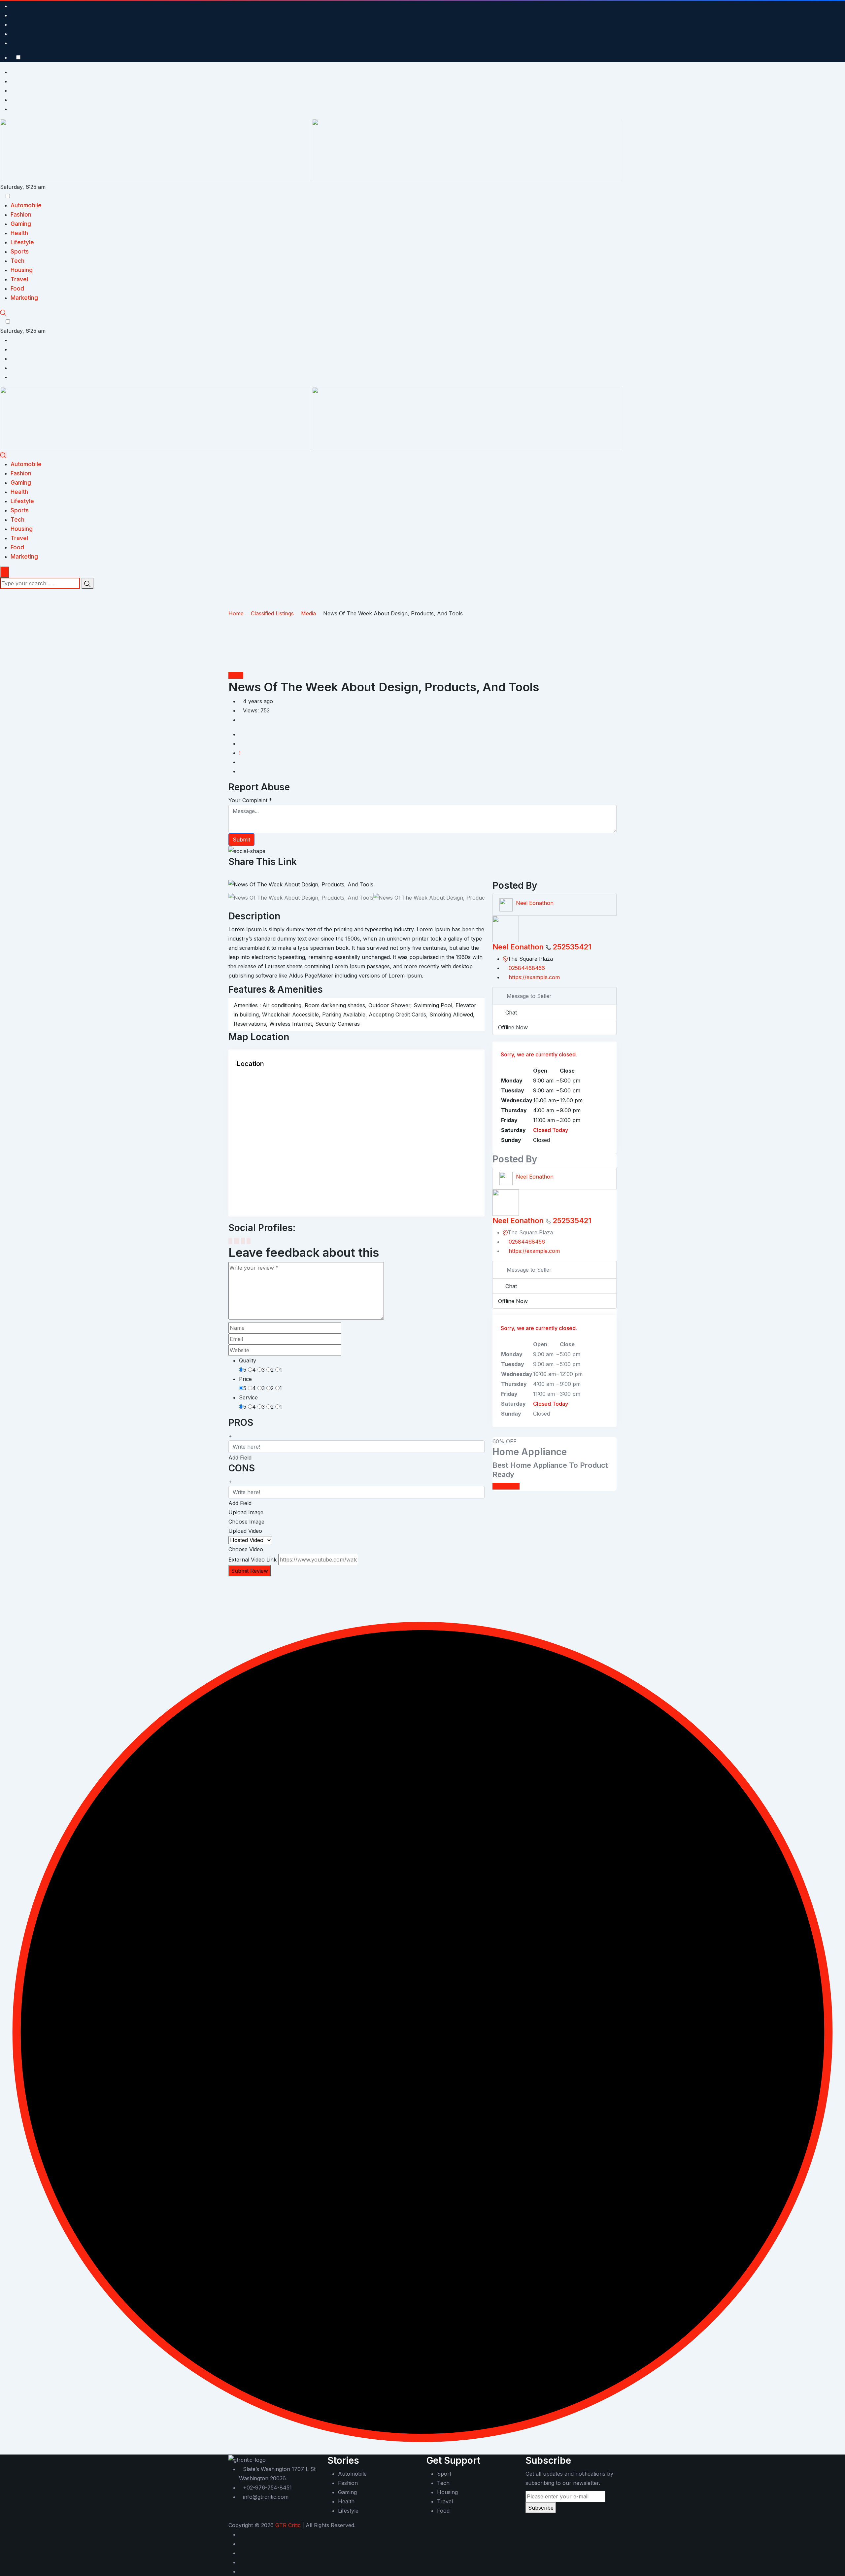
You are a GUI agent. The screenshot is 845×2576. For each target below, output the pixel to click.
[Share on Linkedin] (242, 875)
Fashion (21, 215)
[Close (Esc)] (838, 7)
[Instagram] (249, 1241)
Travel (19, 279)
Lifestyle (22, 242)
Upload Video (245, 1531)
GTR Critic (288, 2525)
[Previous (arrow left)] (12, 1288)
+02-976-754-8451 (267, 2488)
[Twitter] (237, 1241)
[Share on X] (236, 875)
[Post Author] (506, 905)
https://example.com (534, 977)
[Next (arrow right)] (833, 1288)
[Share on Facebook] (230, 875)
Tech (17, 261)
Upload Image (246, 1512)
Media (236, 675)
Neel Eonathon (535, 903)
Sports (20, 252)
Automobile (26, 205)
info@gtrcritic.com (266, 2497)
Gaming (21, 224)
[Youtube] (243, 1241)
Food (17, 289)
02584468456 (527, 968)
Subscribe (541, 2508)
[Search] (3, 312)
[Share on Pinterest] (247, 875)
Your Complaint (250, 800)
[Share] (823, 7)
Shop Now (506, 1486)
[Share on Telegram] (258, 875)
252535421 (572, 947)
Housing (22, 270)
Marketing (24, 298)
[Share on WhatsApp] (253, 875)
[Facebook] (230, 1241)
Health (19, 233)
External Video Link (253, 1560)
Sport (444, 2474)
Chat (511, 1013)
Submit (241, 840)
